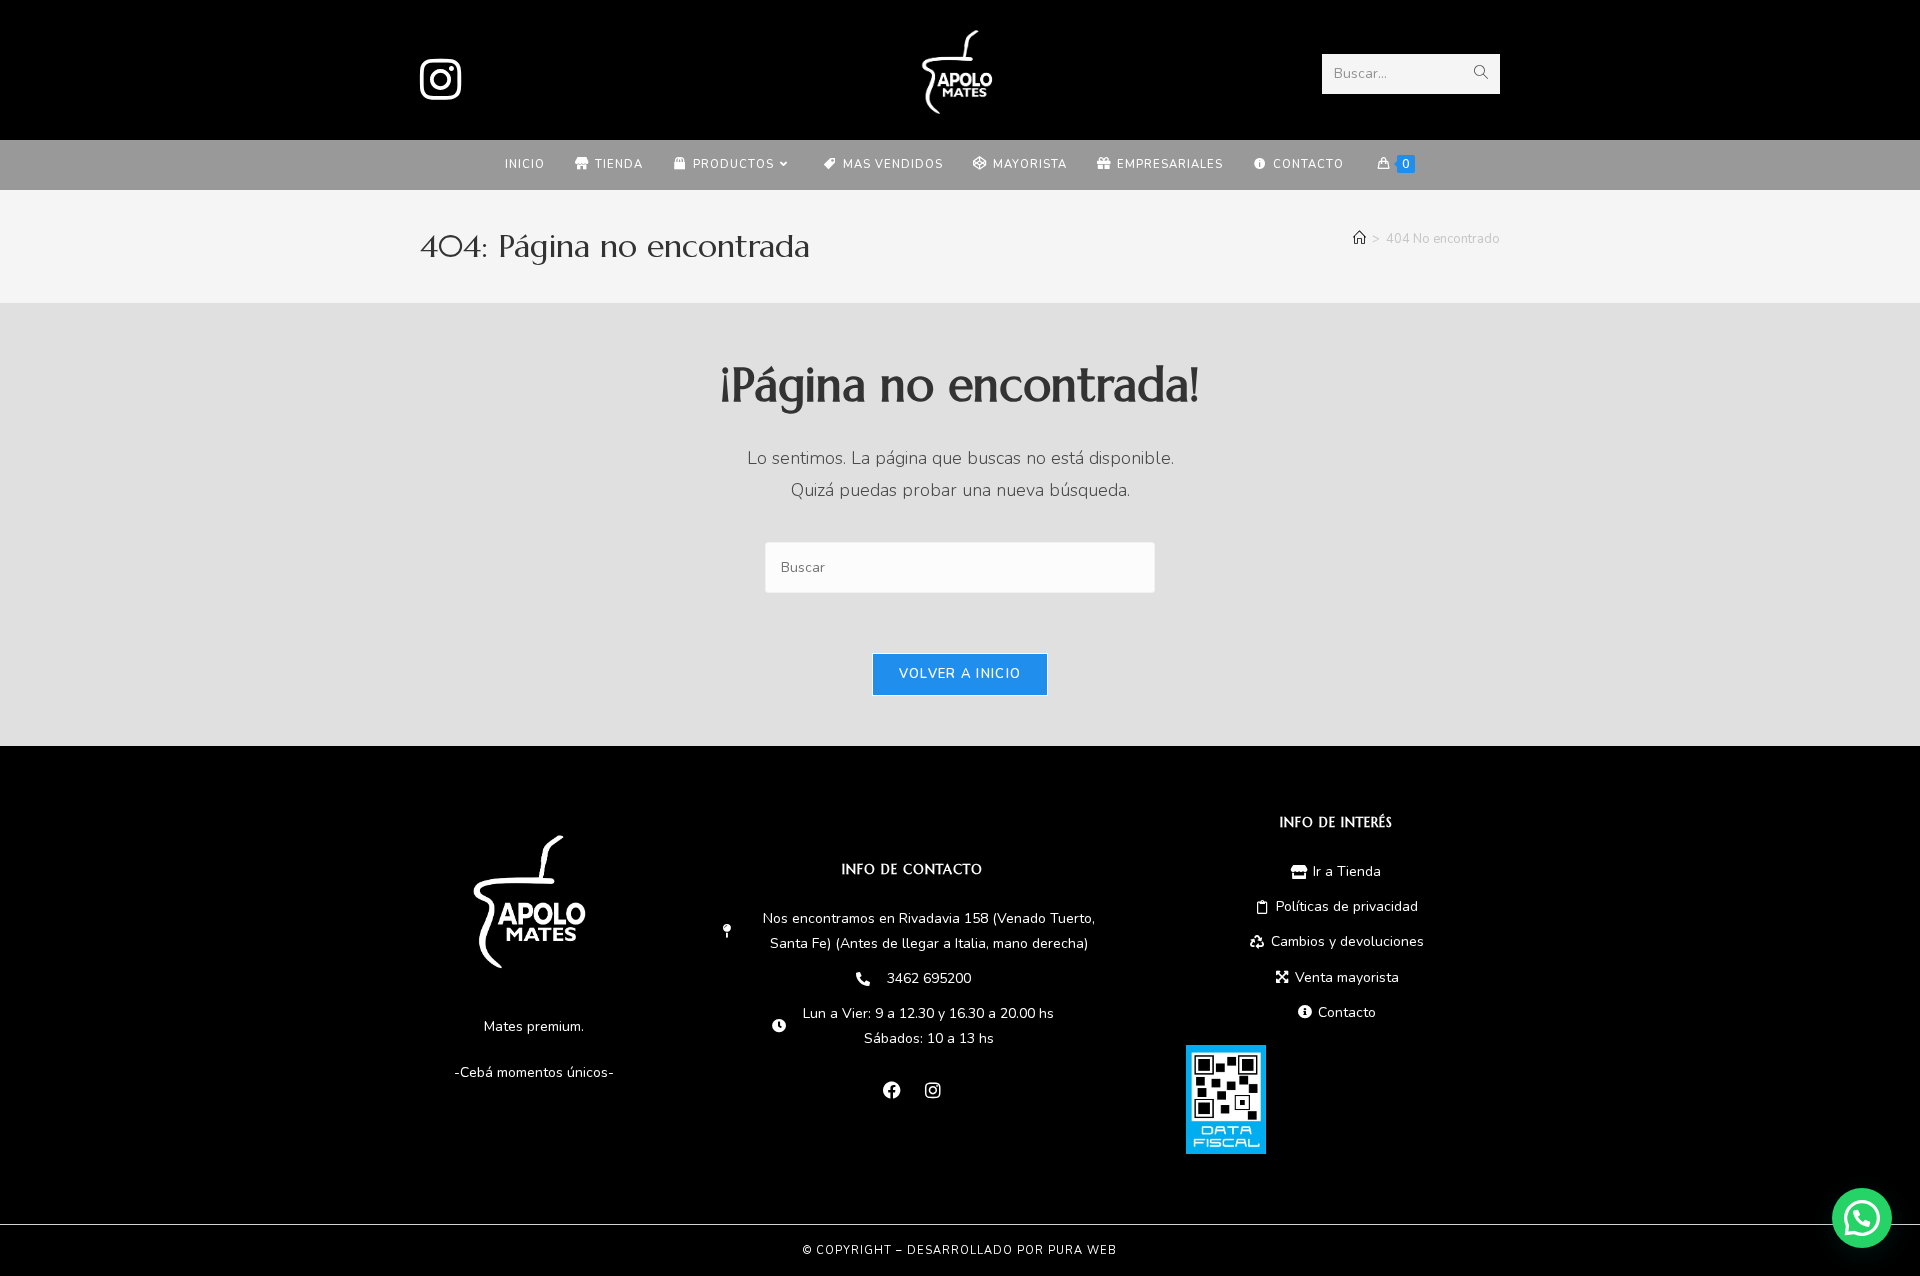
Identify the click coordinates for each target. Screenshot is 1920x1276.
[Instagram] (447, 73)
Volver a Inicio (960, 674)
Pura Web (1082, 1250)
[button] (1862, 1218)
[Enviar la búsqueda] (1481, 74)
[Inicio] (1359, 239)
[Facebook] (892, 1090)
